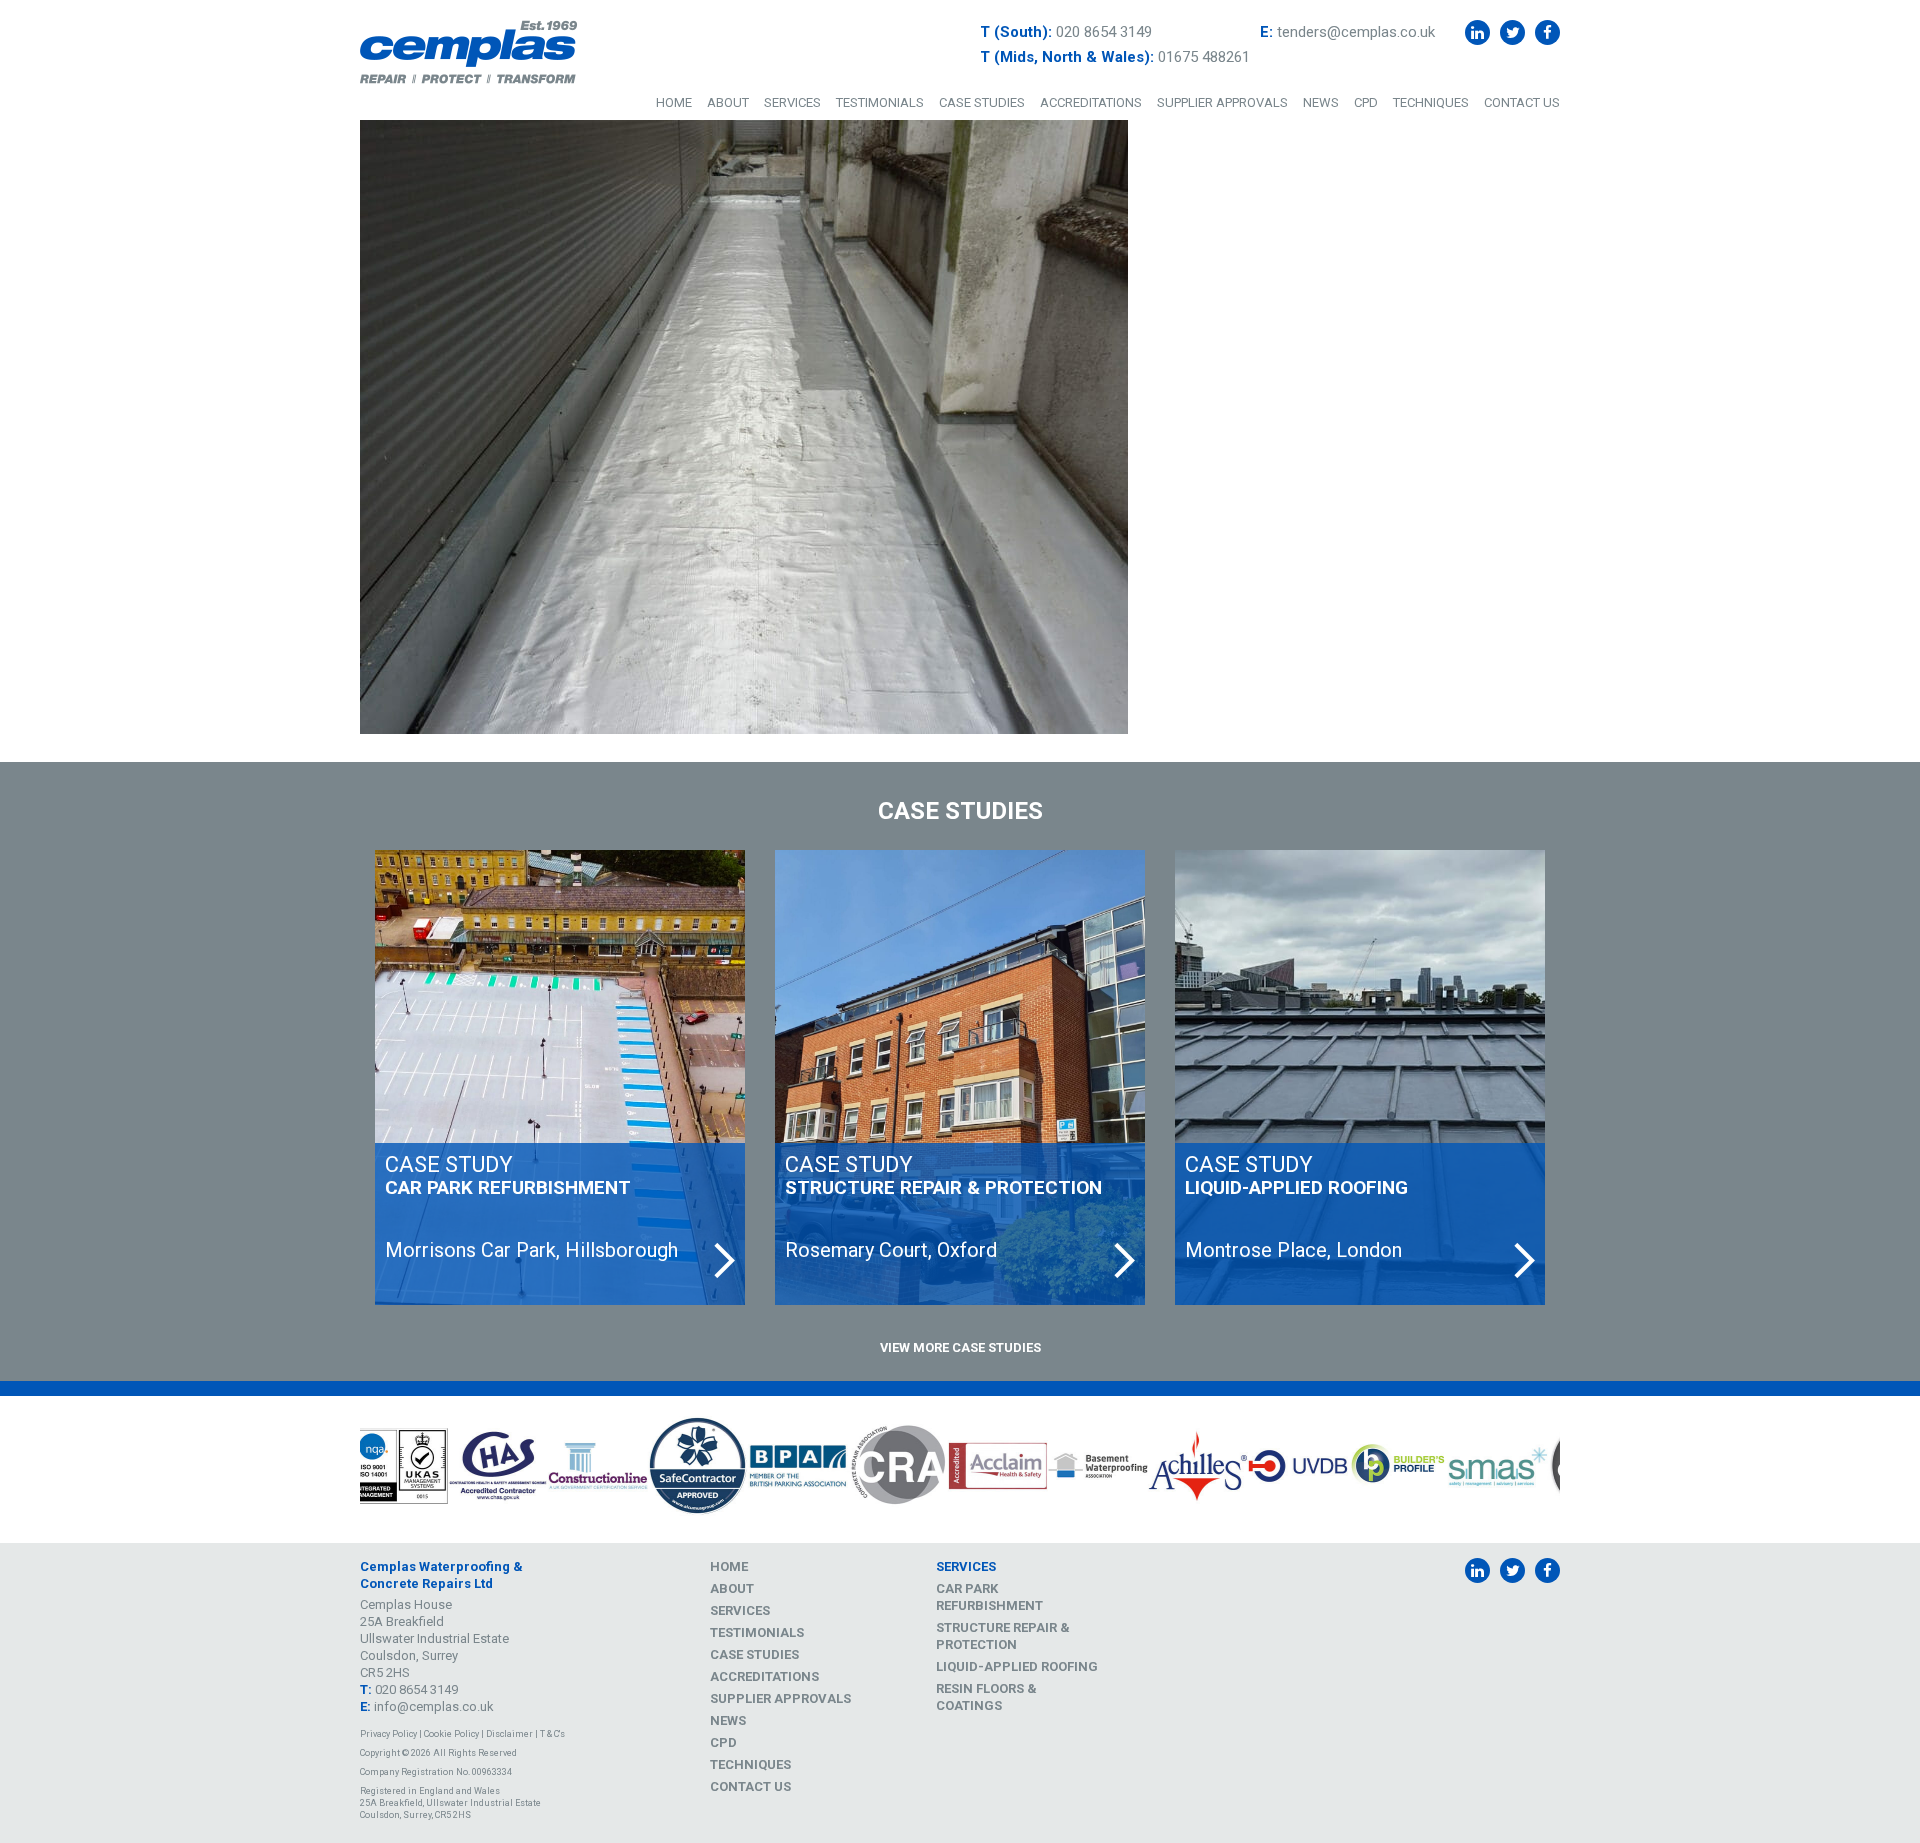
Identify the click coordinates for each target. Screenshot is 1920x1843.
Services (792, 102)
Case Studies (982, 102)
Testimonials (880, 102)
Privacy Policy (388, 1734)
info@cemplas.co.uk (434, 1706)
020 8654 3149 (1104, 32)
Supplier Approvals (1222, 102)
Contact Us (1522, 102)
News (1321, 102)
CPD (1366, 102)
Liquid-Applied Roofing (1017, 1666)
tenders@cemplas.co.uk (1356, 32)
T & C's (552, 1734)
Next (1575, 1469)
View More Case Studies (960, 1347)
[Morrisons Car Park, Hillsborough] (560, 1077)
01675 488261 (1204, 57)
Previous (345, 1469)
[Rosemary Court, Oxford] (960, 1077)
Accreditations (1091, 102)
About (728, 102)
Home (674, 102)
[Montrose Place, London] (1360, 1077)
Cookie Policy (451, 1734)
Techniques (1431, 102)
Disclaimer (509, 1734)
